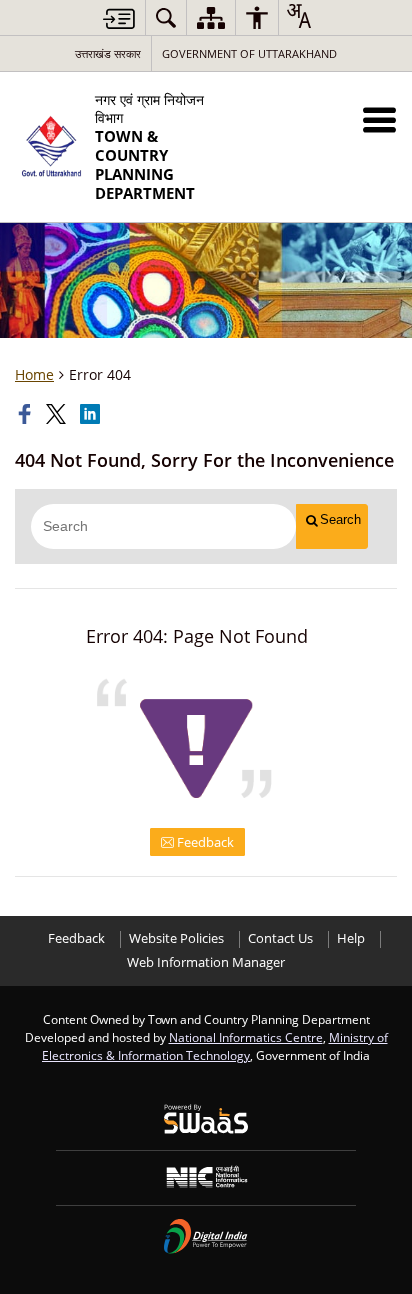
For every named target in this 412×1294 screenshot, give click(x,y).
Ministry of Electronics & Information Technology (215, 1046)
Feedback (204, 842)
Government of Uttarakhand (249, 53)
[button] (379, 119)
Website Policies (176, 938)
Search (340, 519)
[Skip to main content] (119, 18)
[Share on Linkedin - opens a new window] (92, 414)
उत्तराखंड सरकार (108, 53)
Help (351, 938)
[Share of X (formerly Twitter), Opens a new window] (58, 414)
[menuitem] (166, 17)
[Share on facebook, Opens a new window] (27, 414)
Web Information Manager (206, 962)
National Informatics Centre (246, 1037)
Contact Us (280, 938)
